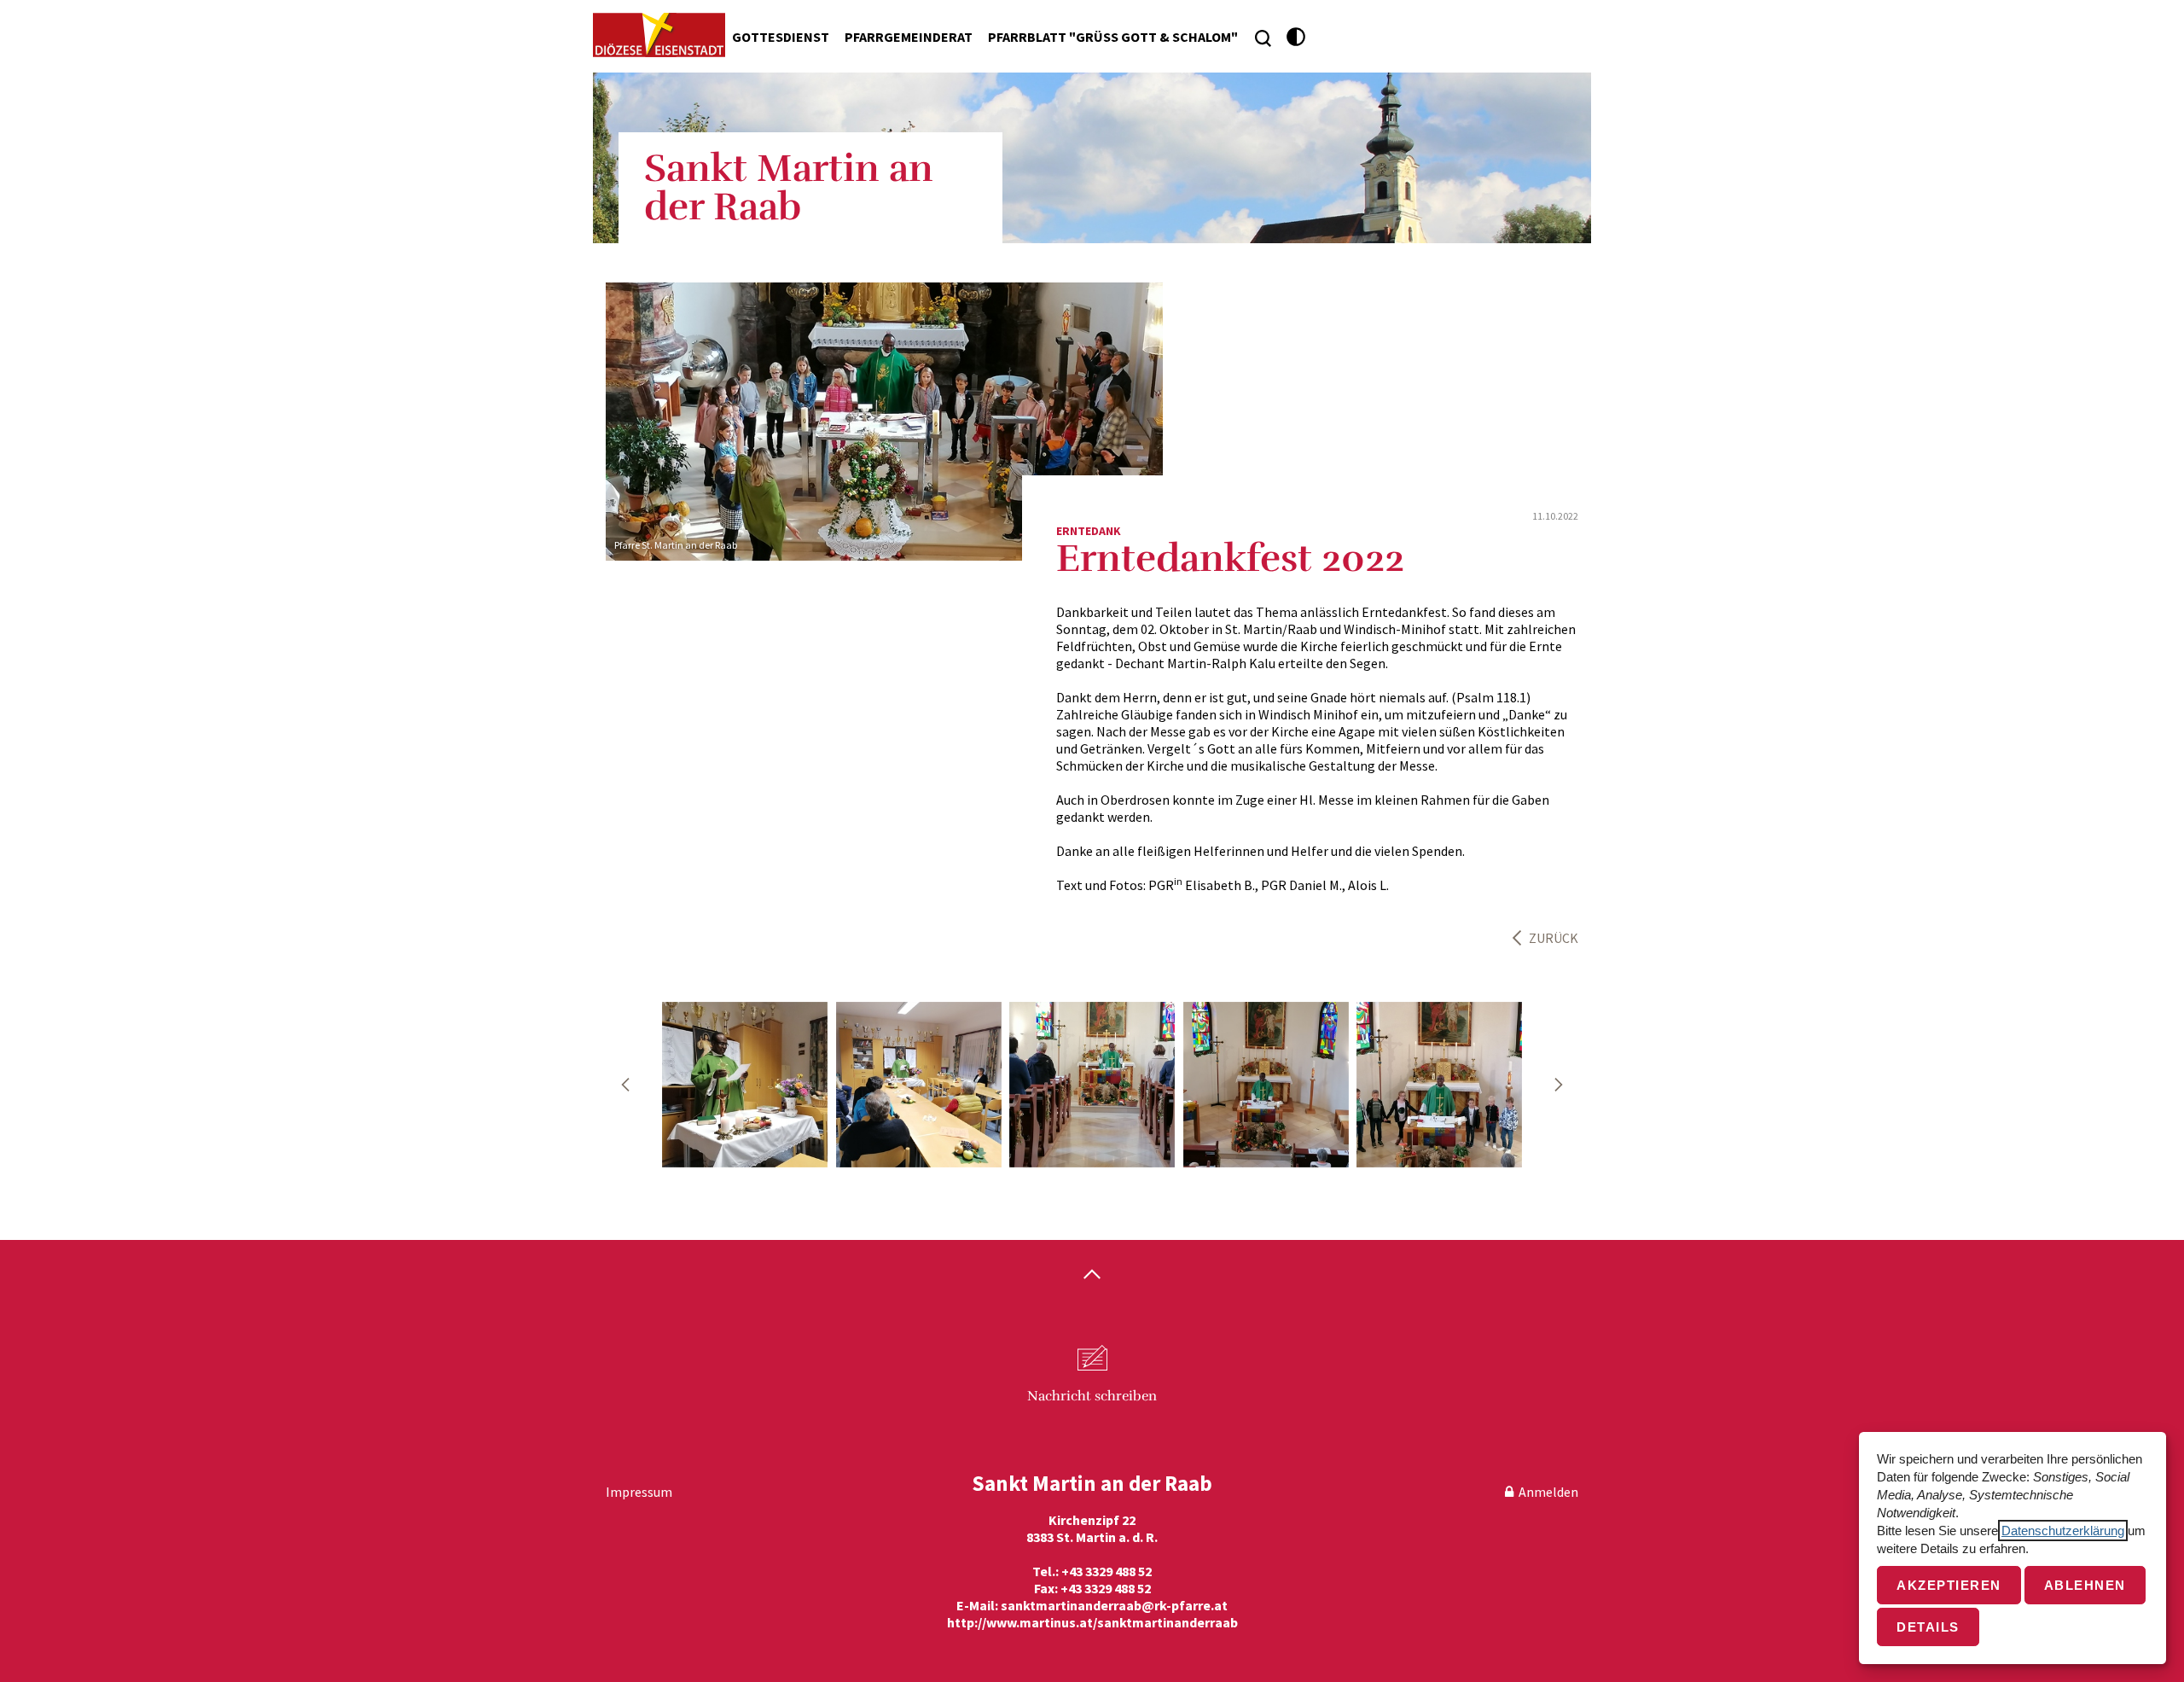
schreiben (1092, 1396)
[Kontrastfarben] (1296, 37)
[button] (625, 1085)
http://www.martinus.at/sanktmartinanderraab (1092, 1622)
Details (1928, 1627)
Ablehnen (2085, 1585)
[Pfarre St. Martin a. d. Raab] (744, 1084)
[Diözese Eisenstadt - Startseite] (659, 35)
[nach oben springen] (1092, 1276)
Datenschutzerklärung (2063, 1531)
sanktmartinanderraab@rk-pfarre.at (1114, 1605)
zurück (1554, 938)
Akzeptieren (1949, 1585)
